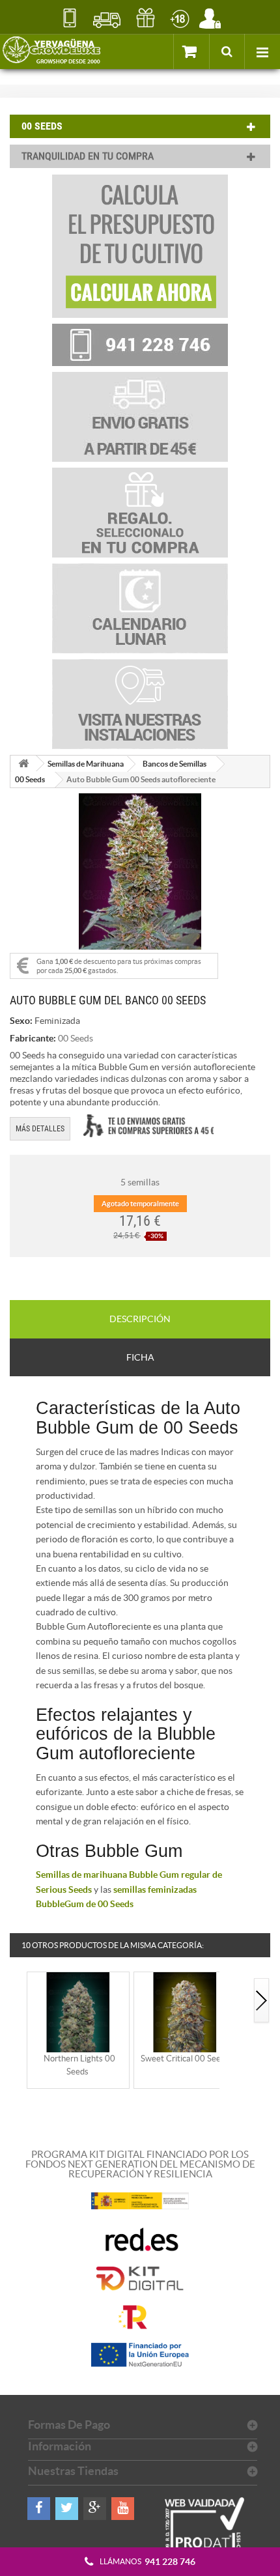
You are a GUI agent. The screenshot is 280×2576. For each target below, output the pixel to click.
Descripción (140, 1319)
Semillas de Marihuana (86, 764)
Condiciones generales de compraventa (179, 18)
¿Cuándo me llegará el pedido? (107, 18)
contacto (69, 18)
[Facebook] (39, 2509)
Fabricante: (33, 1038)
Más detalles (40, 1129)
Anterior (18, 2001)
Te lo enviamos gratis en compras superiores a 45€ (148, 1126)
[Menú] (262, 51)
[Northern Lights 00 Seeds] (78, 2012)
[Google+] (95, 2509)
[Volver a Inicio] (23, 764)
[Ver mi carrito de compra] (191, 51)
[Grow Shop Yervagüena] (51, 51)
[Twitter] (67, 2509)
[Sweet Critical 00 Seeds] (185, 2012)
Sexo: (21, 1021)
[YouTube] (123, 2509)
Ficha (140, 1357)
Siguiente (262, 2001)
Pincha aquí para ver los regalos (146, 18)
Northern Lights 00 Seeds (79, 2065)
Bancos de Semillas (175, 764)
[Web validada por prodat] (205, 2537)
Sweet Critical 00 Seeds (185, 2059)
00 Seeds (30, 779)
